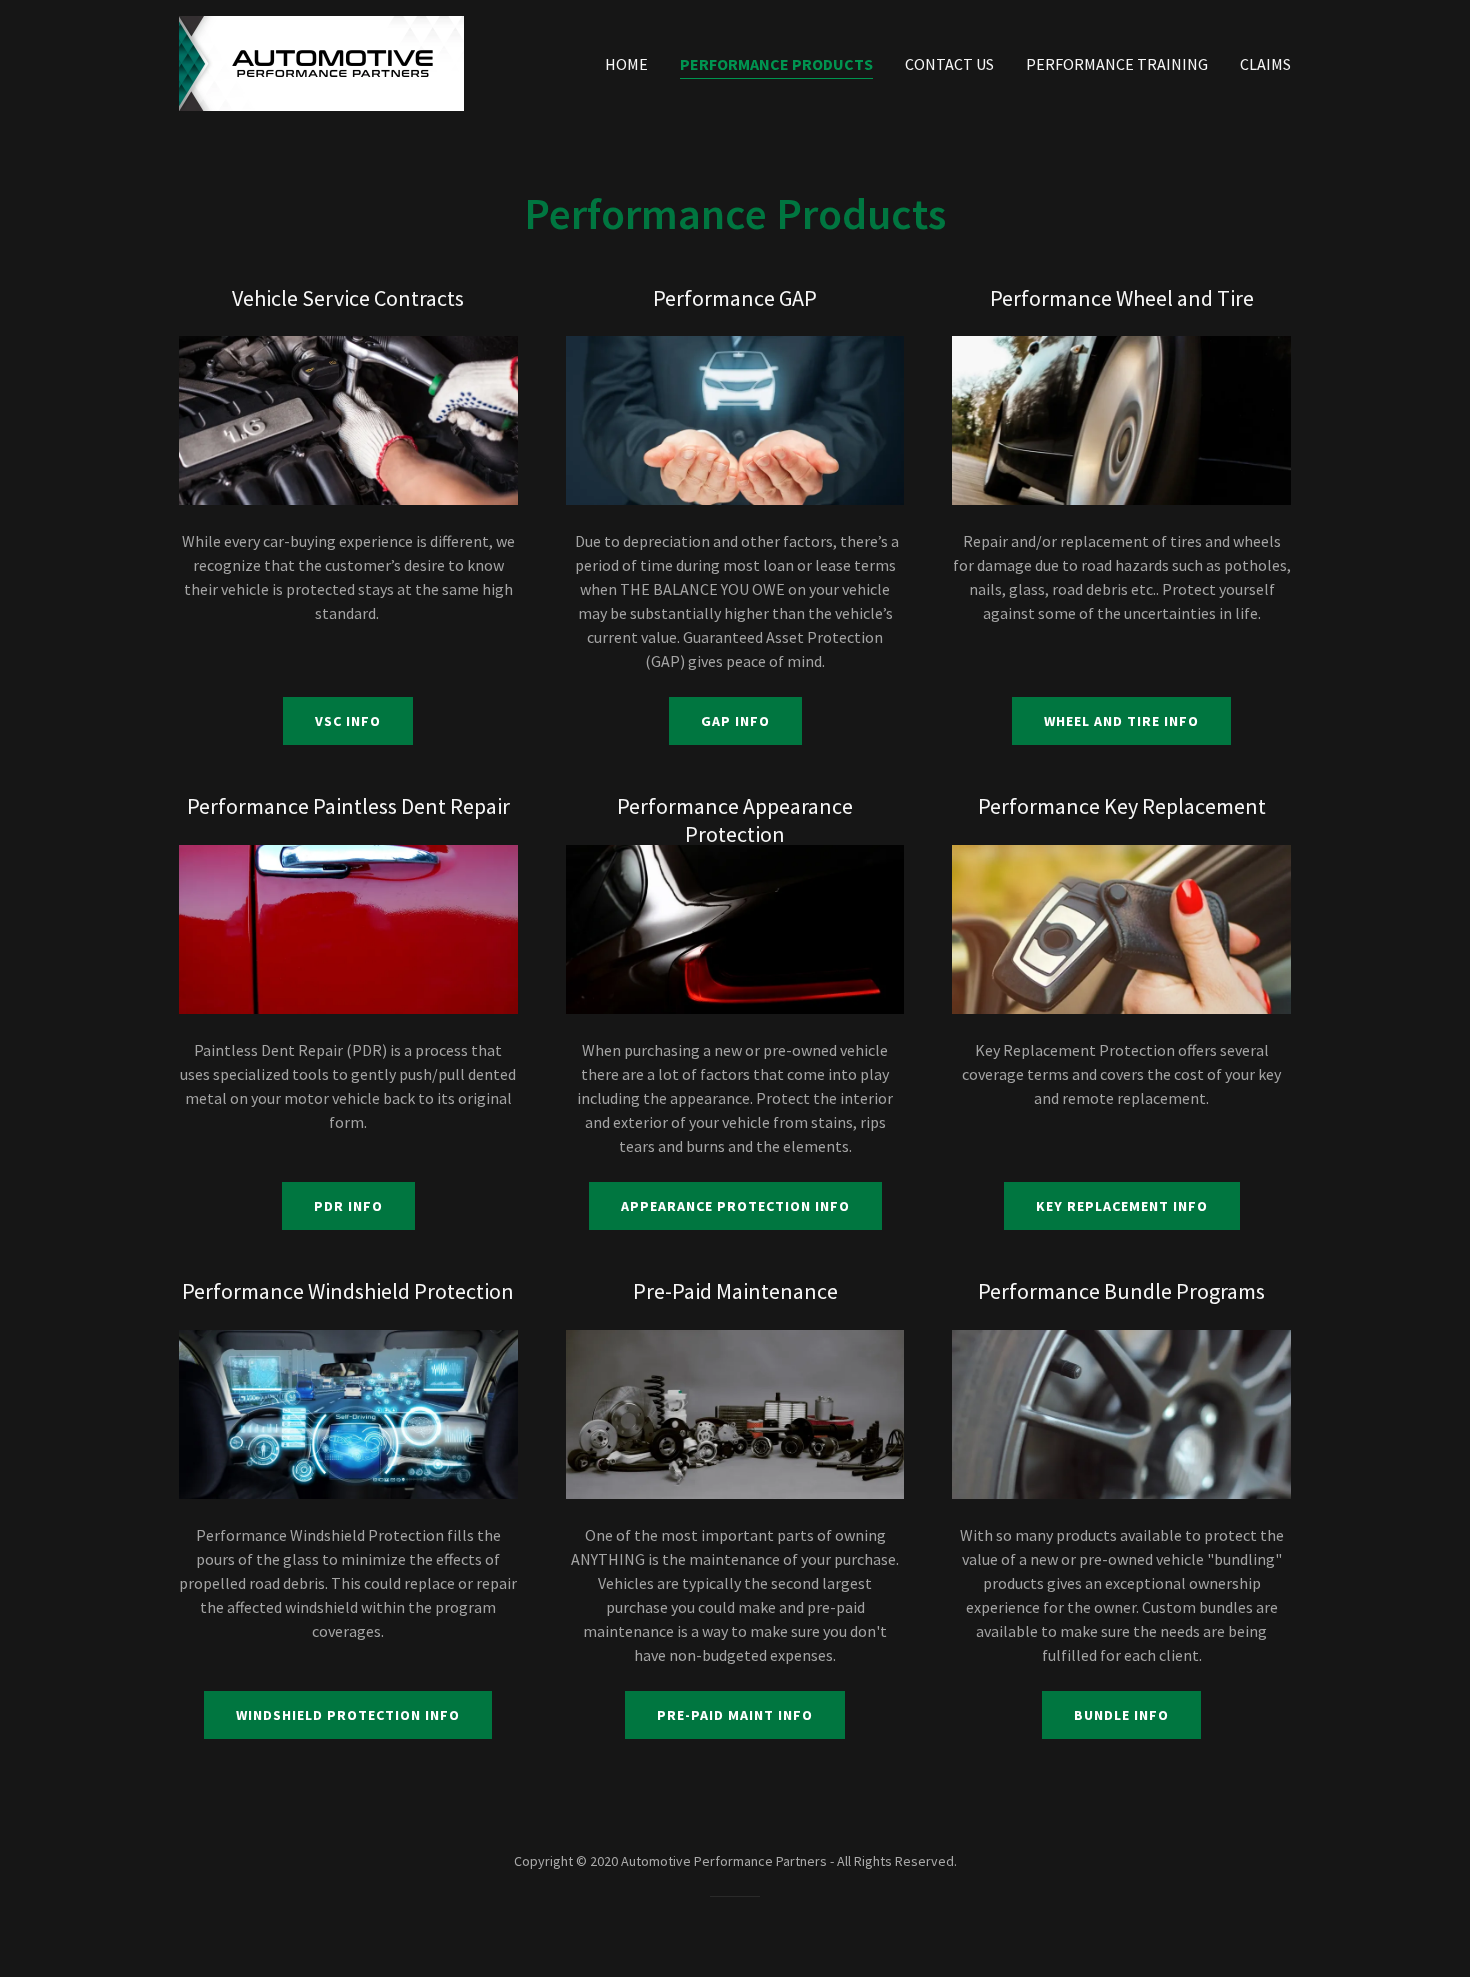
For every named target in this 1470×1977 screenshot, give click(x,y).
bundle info (1121, 1715)
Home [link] (626, 64)
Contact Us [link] (949, 64)
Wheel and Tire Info (1121, 721)
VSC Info (348, 721)
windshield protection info (348, 1715)
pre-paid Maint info (735, 1715)
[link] (321, 61)
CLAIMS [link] (1265, 64)
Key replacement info (1122, 1206)
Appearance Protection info (735, 1206)
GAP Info (735, 721)
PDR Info (348, 1206)
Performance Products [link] (776, 64)
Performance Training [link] (1117, 64)
